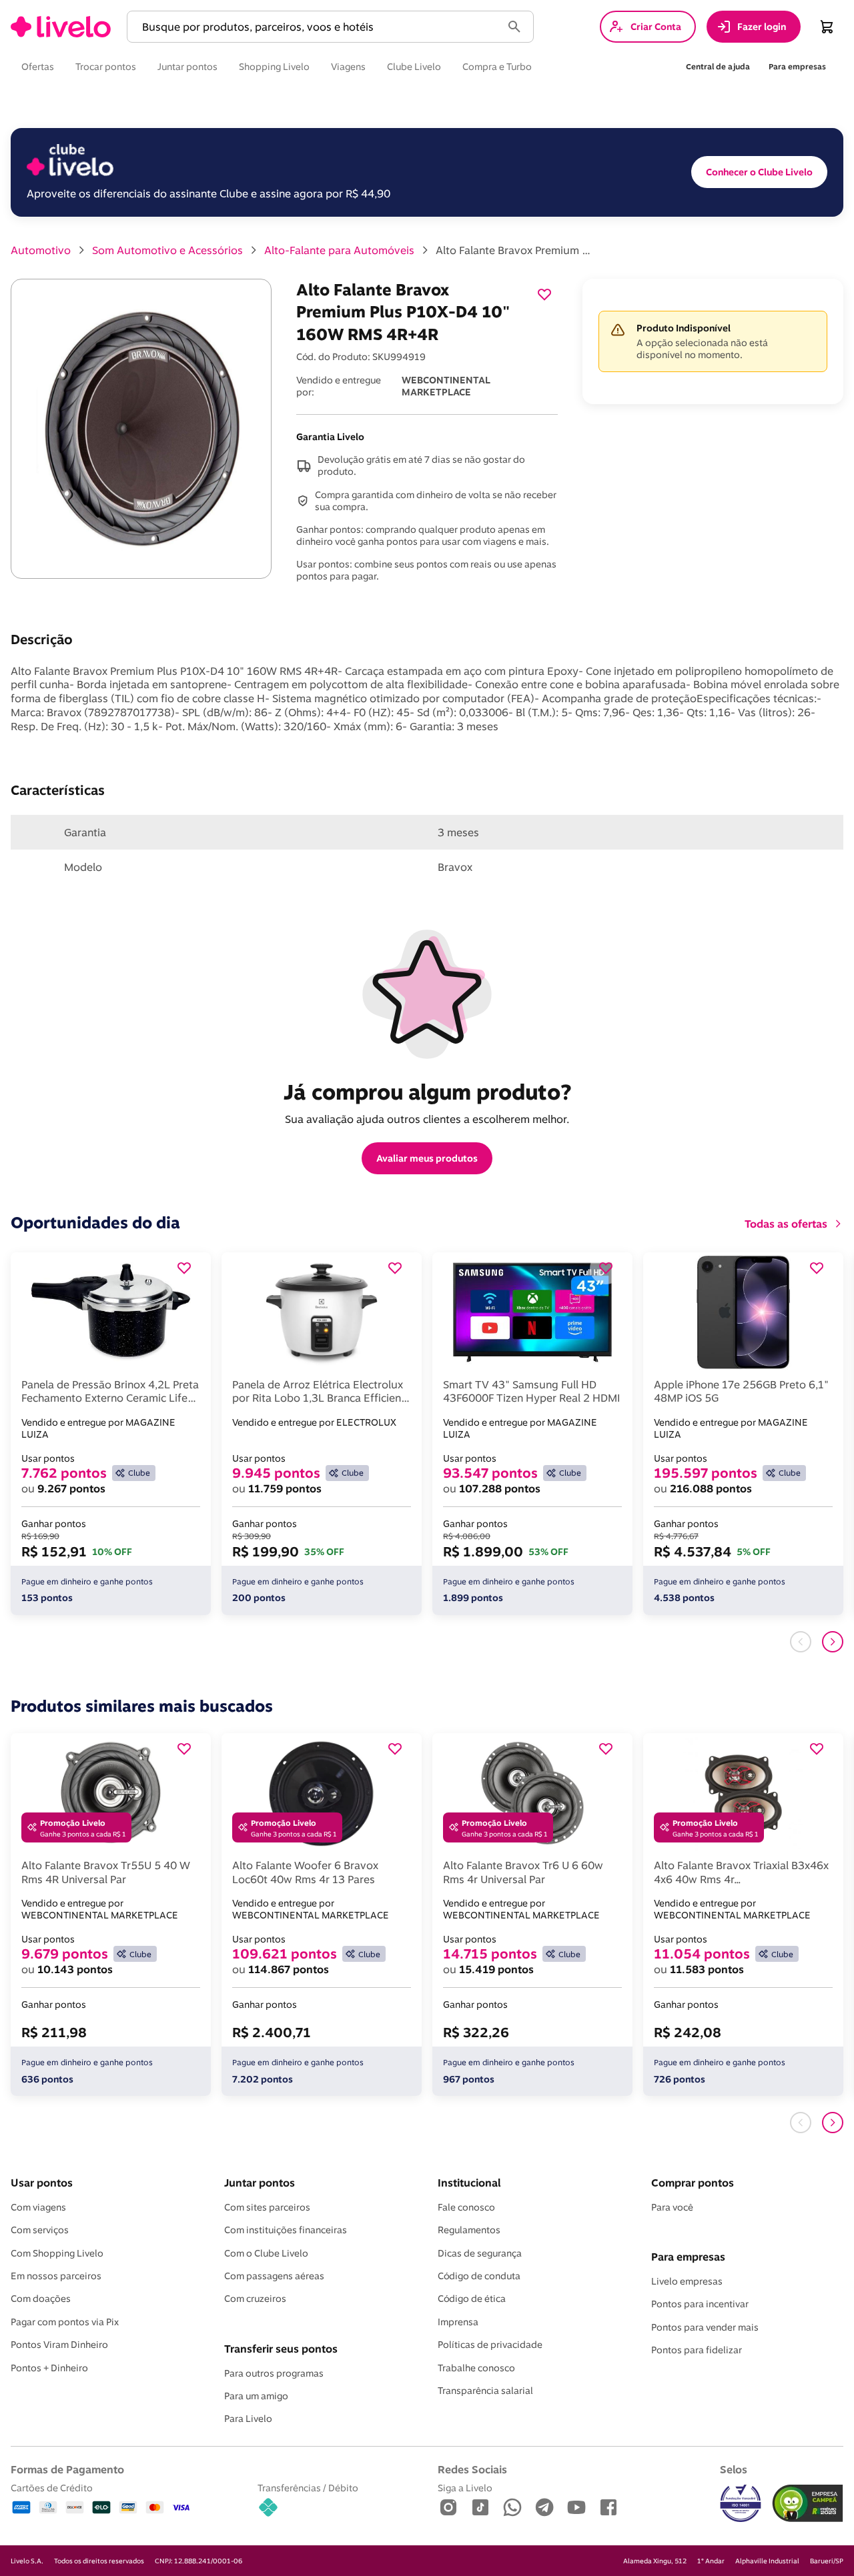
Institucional (469, 2183)
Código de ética (472, 2299)
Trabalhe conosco (476, 2368)
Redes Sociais (472, 2469)
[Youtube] (576, 2508)
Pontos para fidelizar (697, 2350)
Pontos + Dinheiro (49, 2368)
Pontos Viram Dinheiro (59, 2345)
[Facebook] (608, 2508)
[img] (808, 2503)
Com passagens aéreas (274, 2276)
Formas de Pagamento (67, 2469)
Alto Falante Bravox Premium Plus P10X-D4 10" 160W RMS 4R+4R (516, 250)
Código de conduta (479, 2276)
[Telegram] (544, 2508)
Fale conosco (466, 2207)
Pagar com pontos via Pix (65, 2322)
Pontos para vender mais (705, 2327)
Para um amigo (256, 2396)
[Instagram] (448, 2508)
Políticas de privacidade (490, 2345)
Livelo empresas (687, 2281)
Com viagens (38, 2207)
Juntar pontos (260, 2183)
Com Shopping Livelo (57, 2253)
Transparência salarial (485, 2391)
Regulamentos (469, 2230)
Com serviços (40, 2230)
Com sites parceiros (267, 2207)
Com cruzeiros (255, 2299)
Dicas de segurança (480, 2253)
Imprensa (458, 2322)
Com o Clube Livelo (266, 2253)
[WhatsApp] (512, 2508)
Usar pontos (42, 2183)
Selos (734, 2469)
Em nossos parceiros (56, 2276)
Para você (672, 2207)
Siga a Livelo (465, 2488)
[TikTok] (480, 2508)
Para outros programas (274, 2373)
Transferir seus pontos (281, 2349)
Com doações (41, 2299)
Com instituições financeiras (286, 2230)
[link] (61, 27)
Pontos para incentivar (700, 2304)
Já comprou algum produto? (427, 1092)
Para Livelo (248, 2419)
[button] (317, 27)
